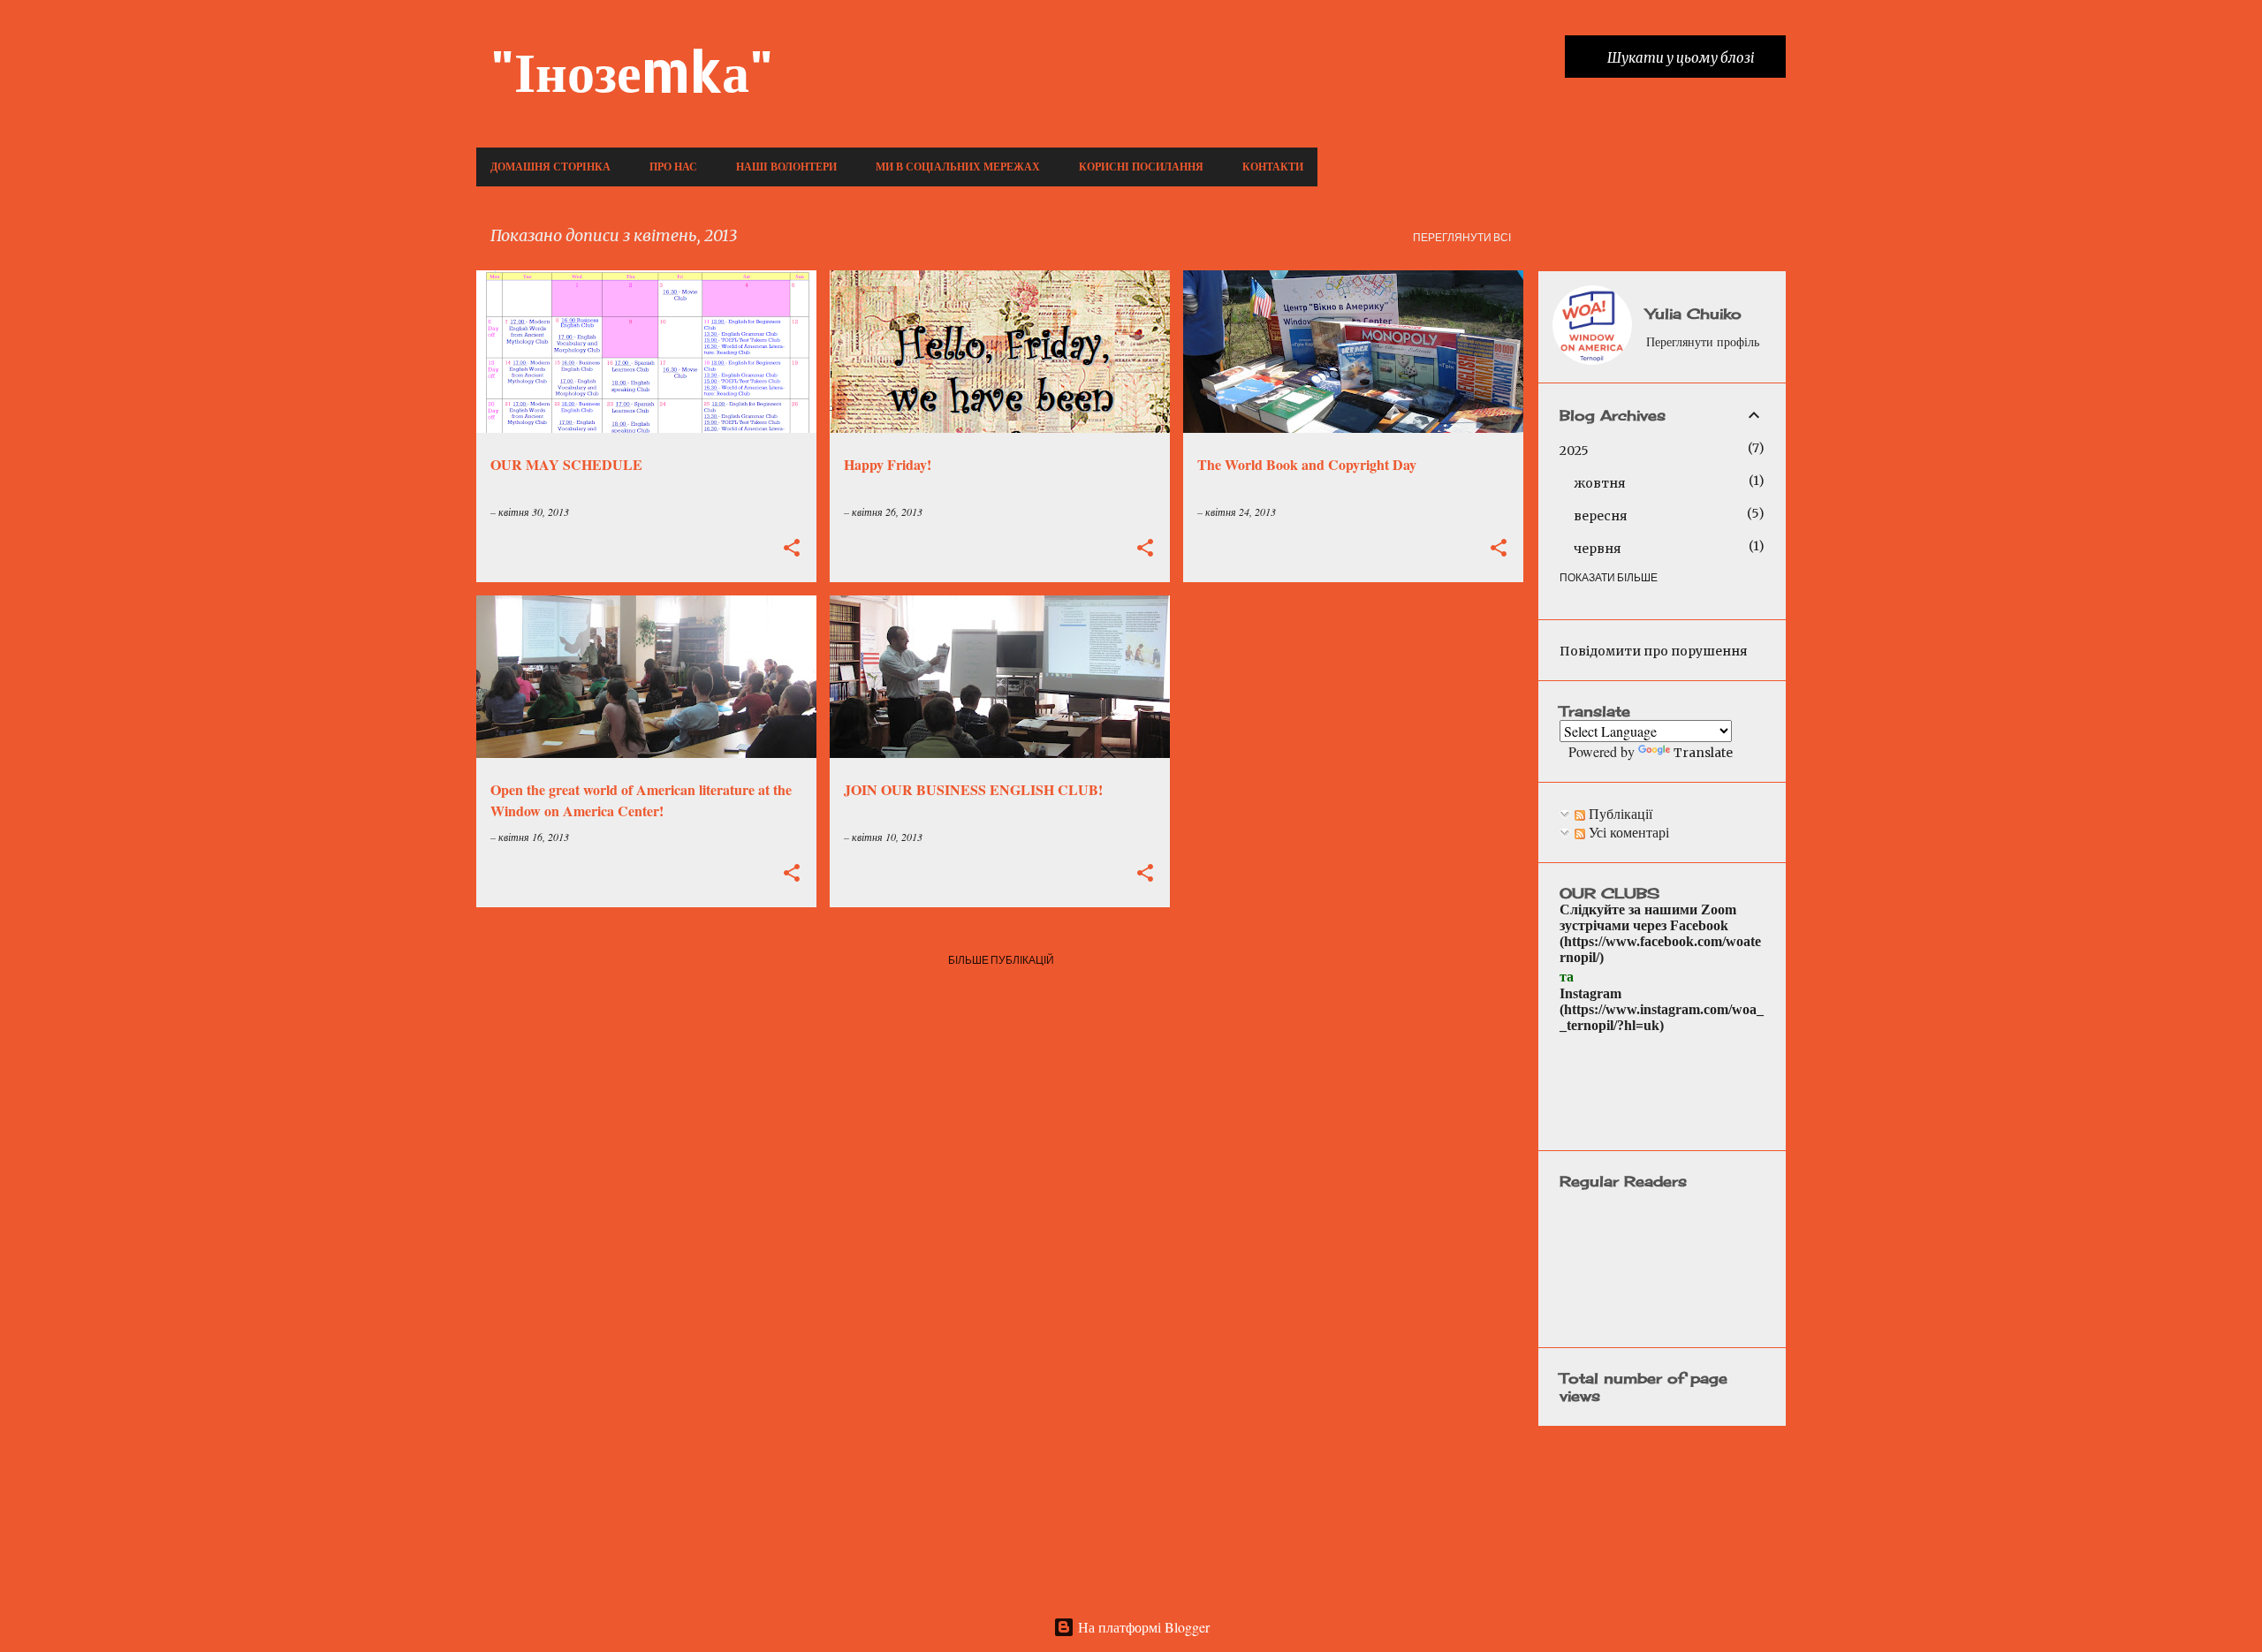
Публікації (1619, 813)
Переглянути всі (1462, 237)
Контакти (1273, 167)
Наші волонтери (786, 167)
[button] (792, 549)
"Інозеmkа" (632, 70)
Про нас (673, 167)
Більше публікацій (1001, 960)
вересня (1601, 516)
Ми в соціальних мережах (958, 167)
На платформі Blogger (1142, 1627)
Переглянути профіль (1703, 341)
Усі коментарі (1627, 832)
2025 (1574, 451)
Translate (1703, 753)
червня (1598, 549)
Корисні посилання (1141, 167)
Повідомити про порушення (1654, 651)
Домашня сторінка (550, 167)
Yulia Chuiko (1694, 314)
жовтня (1600, 483)
